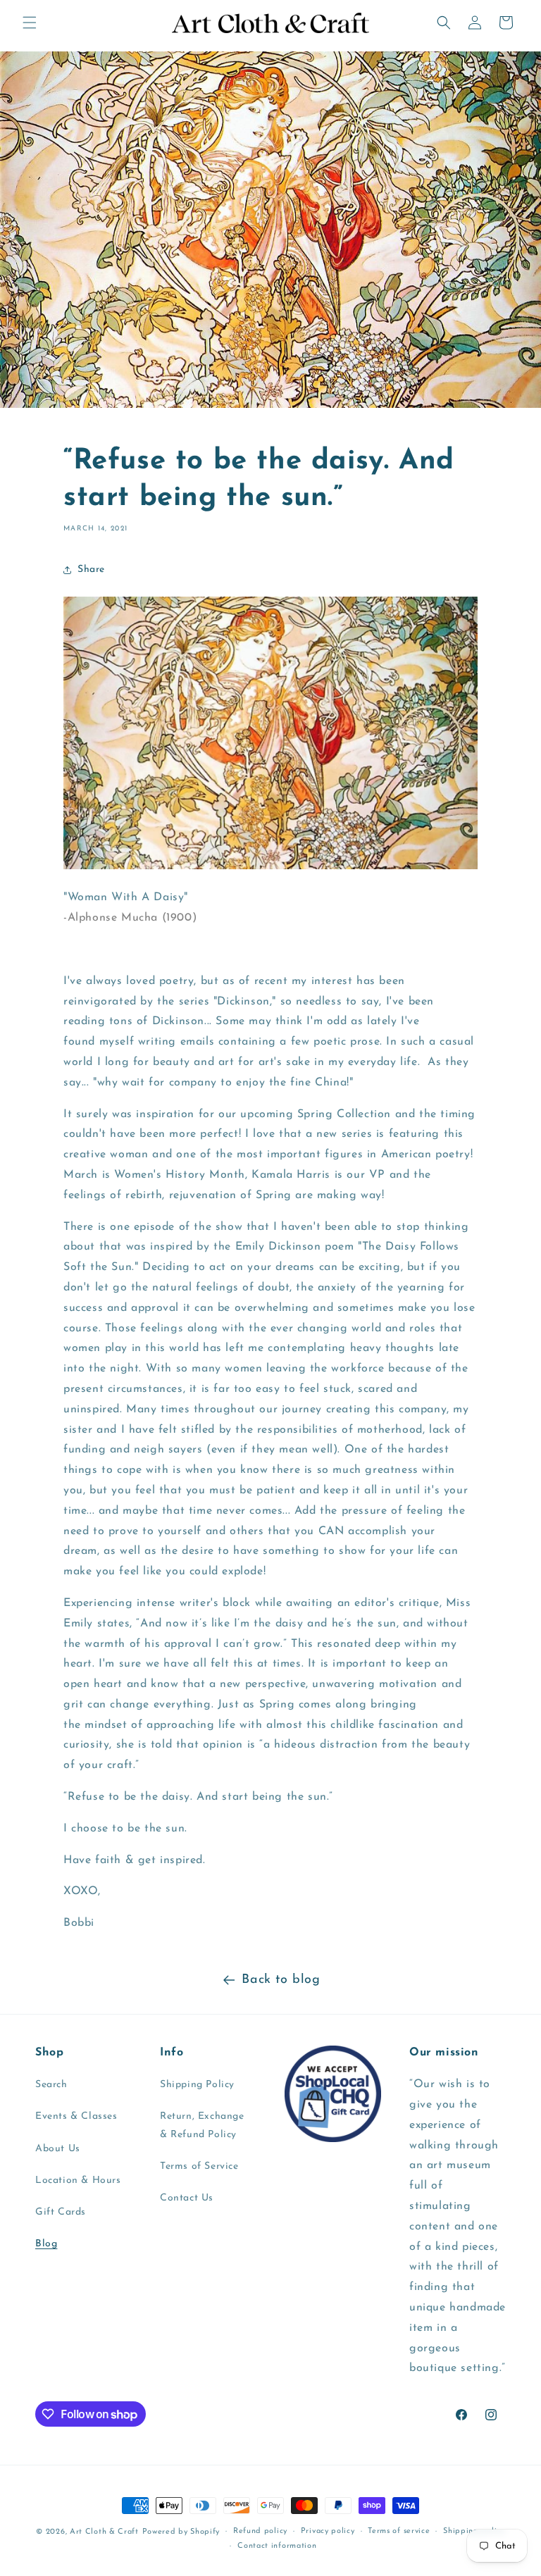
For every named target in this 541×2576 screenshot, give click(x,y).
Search (51, 2085)
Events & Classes (76, 2116)
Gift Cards (61, 2212)
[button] (30, 23)
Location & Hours (78, 2180)
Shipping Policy (197, 2085)
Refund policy (260, 2531)
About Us (58, 2149)
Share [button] (91, 570)
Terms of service (399, 2531)
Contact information (277, 2546)
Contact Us (187, 2198)
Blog (46, 2244)
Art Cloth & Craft (104, 2532)
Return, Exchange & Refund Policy (202, 2125)
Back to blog (281, 1980)
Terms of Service (199, 2166)
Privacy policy (328, 2531)
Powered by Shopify (181, 2532)
